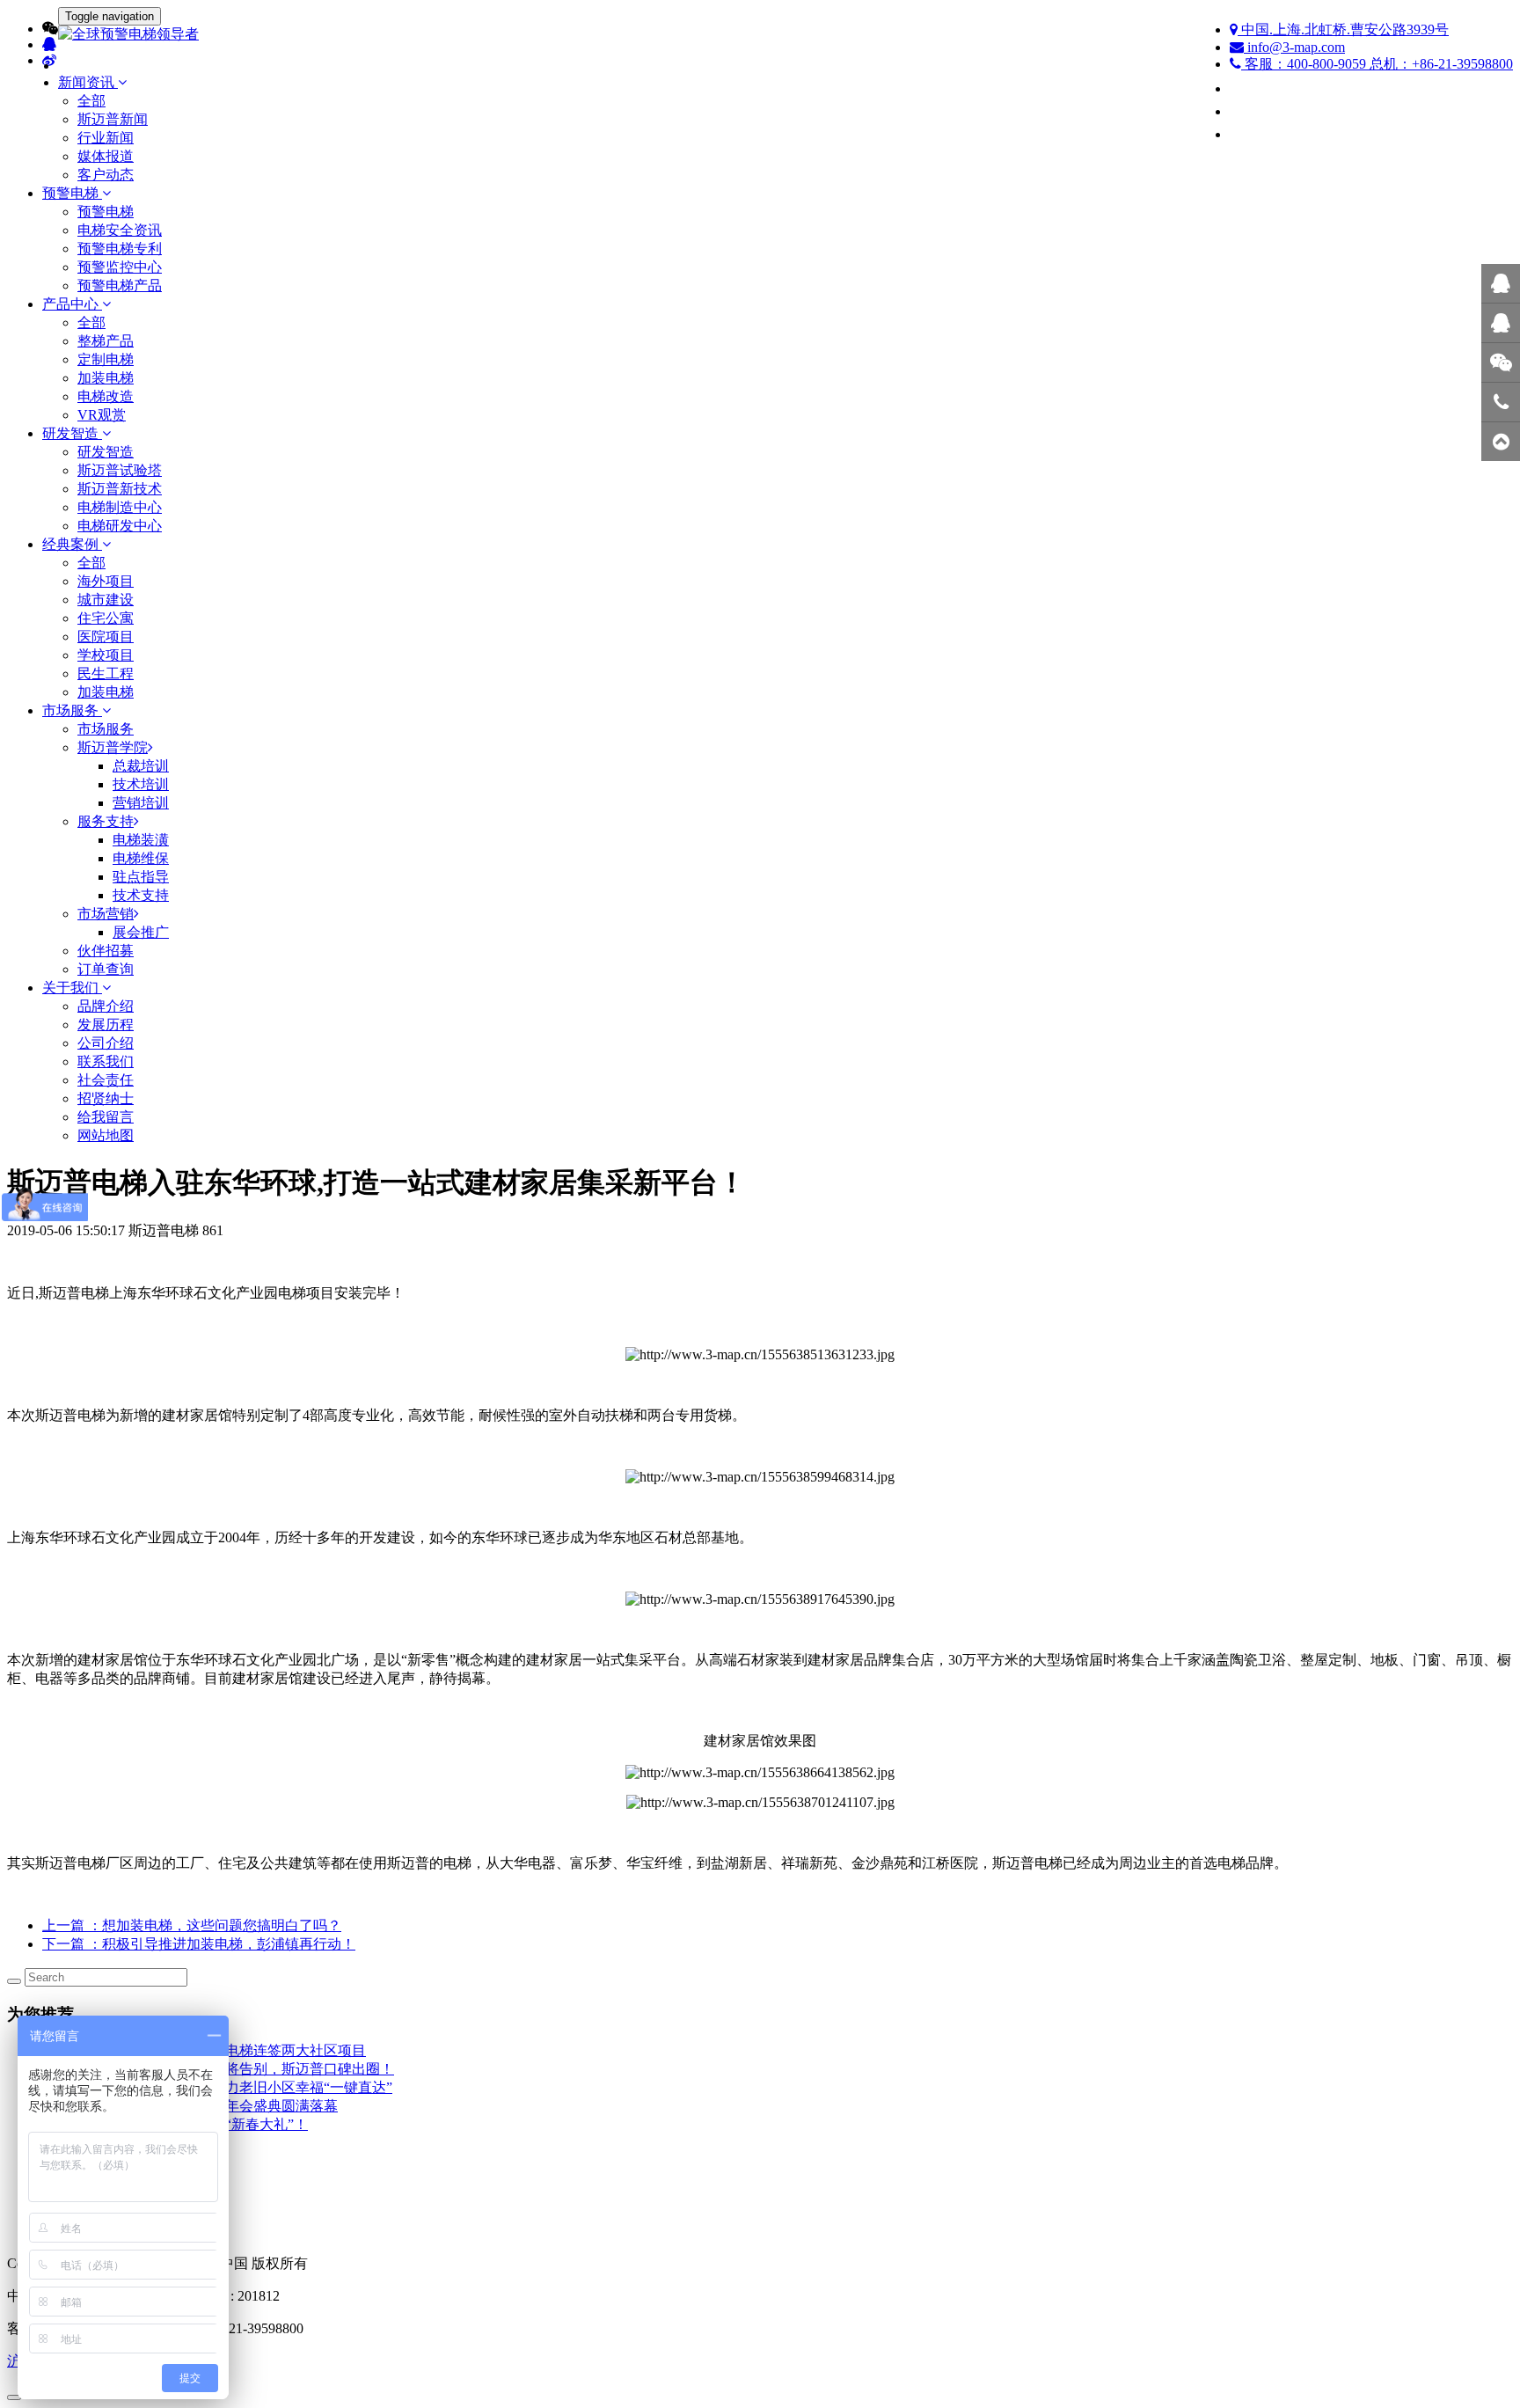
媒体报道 (106, 156)
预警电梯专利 (120, 249)
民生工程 (106, 673)
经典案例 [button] (72, 544)
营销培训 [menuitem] (141, 803)
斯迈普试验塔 (120, 470)
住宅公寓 (106, 618)
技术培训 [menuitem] (141, 784)
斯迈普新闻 (113, 119)
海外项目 (106, 581)
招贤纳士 (106, 1098)
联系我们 (106, 1061)
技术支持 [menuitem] (141, 895)
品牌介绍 (106, 1006)
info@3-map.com (1294, 47)
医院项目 (106, 637)
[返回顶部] (1501, 442)
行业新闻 (106, 138)
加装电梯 (106, 378)
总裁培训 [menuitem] (141, 766)
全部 (91, 101)
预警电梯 (106, 212)
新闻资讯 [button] (88, 82)
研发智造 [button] (72, 433)
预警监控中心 (120, 267)
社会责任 (106, 1080)
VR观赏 (102, 415)
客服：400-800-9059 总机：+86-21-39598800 (1377, 64)
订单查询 (106, 969)
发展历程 (106, 1025)
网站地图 (106, 1135)
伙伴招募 (106, 951)
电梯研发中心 (120, 526)
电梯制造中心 (120, 507)
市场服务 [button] (72, 710)
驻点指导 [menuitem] (141, 877)
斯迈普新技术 (120, 489)
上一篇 (192, 1925)
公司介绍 (106, 1043)
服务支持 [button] (106, 821)
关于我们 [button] (72, 988)
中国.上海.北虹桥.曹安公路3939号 (1343, 29)
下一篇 (199, 1944)
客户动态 (106, 175)
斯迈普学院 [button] (113, 747)
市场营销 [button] (106, 914)
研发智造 (106, 452)
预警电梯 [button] (72, 193)
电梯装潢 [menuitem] (141, 840)
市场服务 (106, 729)
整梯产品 (106, 341)
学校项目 (106, 655)
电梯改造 (106, 396)
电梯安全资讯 (120, 230)
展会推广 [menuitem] (141, 932)
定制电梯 (106, 359)
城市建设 (106, 600)
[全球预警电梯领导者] (760, 35)
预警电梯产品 (120, 285)
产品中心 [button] (72, 304)
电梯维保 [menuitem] (141, 858)
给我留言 (106, 1117)
